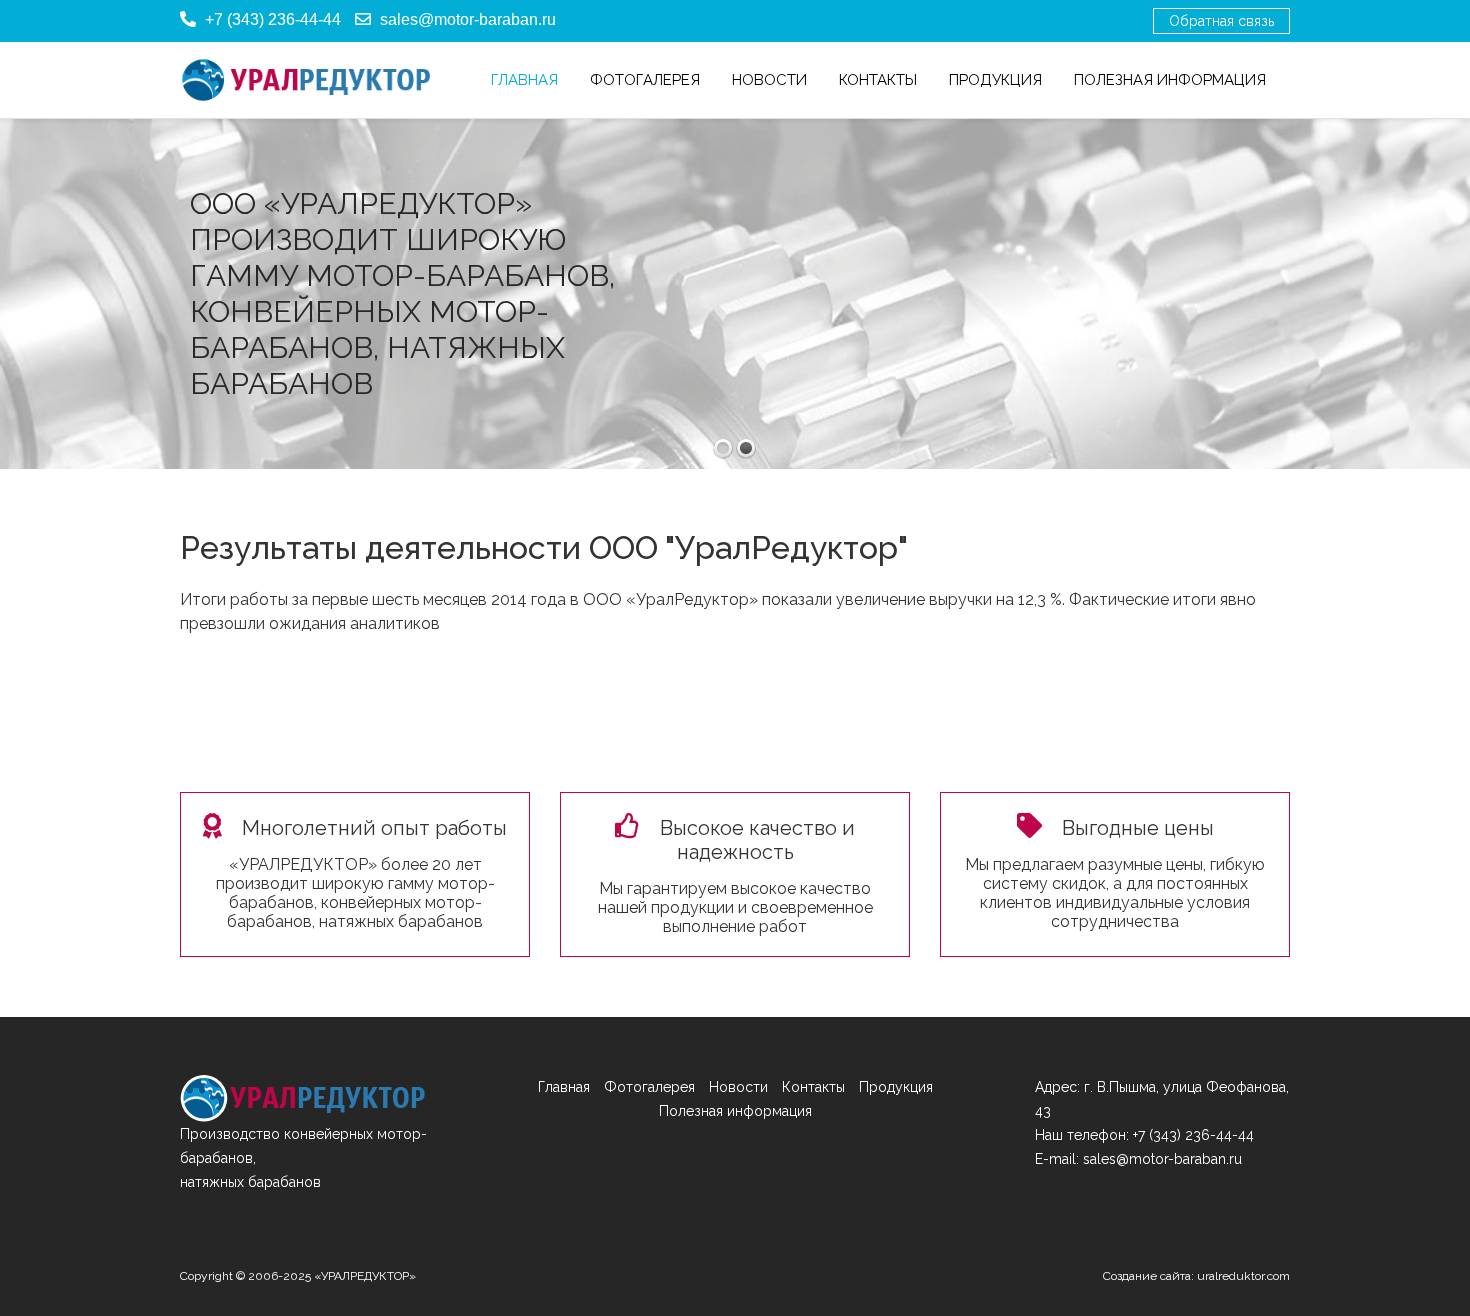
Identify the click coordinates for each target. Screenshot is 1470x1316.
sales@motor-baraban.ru (468, 19)
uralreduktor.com (1243, 1276)
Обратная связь (1221, 21)
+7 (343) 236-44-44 (273, 19)
